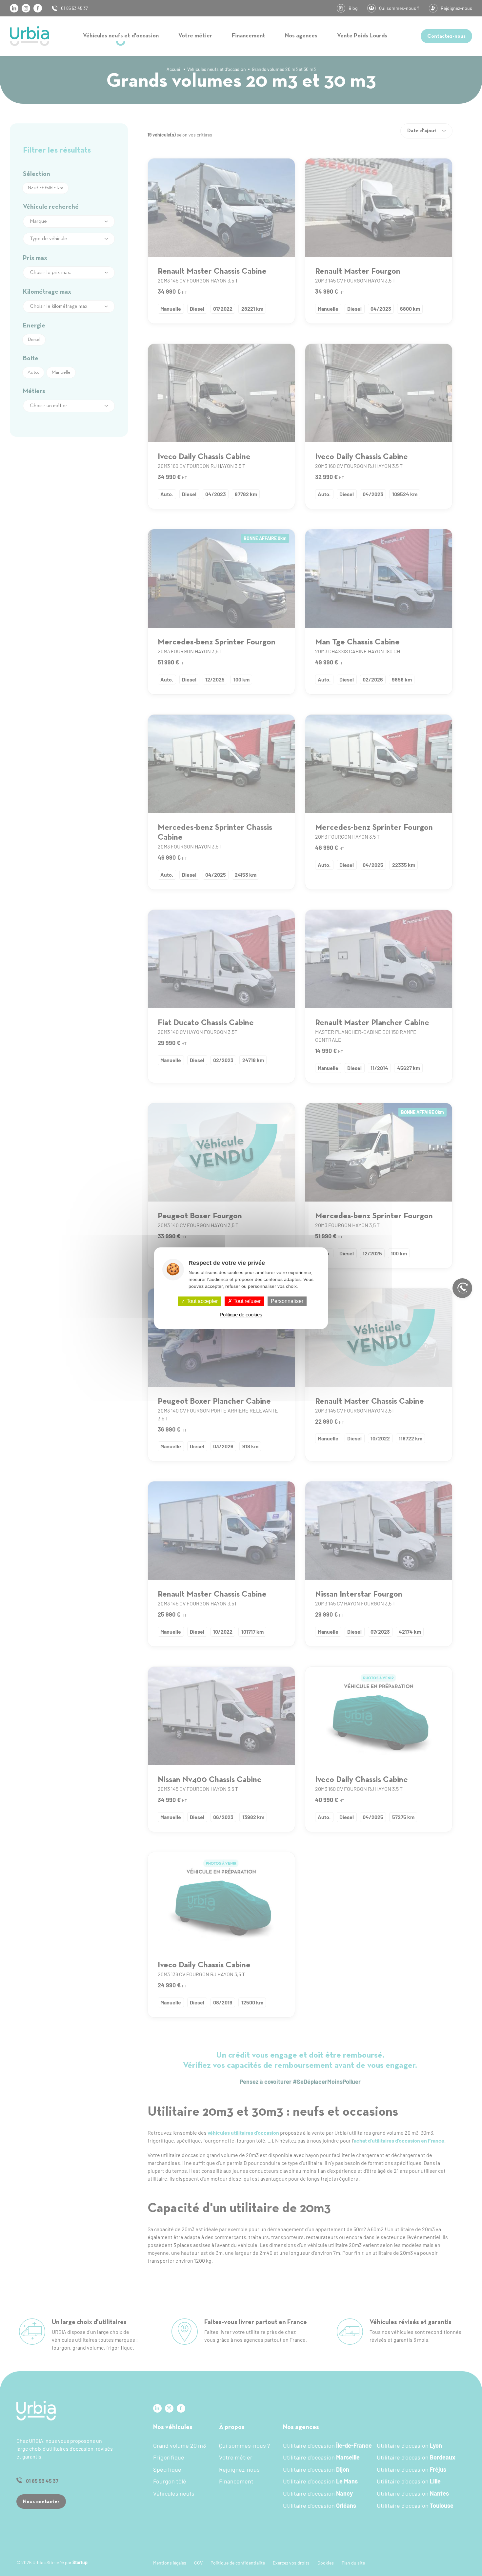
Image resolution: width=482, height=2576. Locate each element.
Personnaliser (287, 1301)
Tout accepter (201, 1301)
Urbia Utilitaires (30, 36)
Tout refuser (246, 1301)
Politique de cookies (241, 1315)
